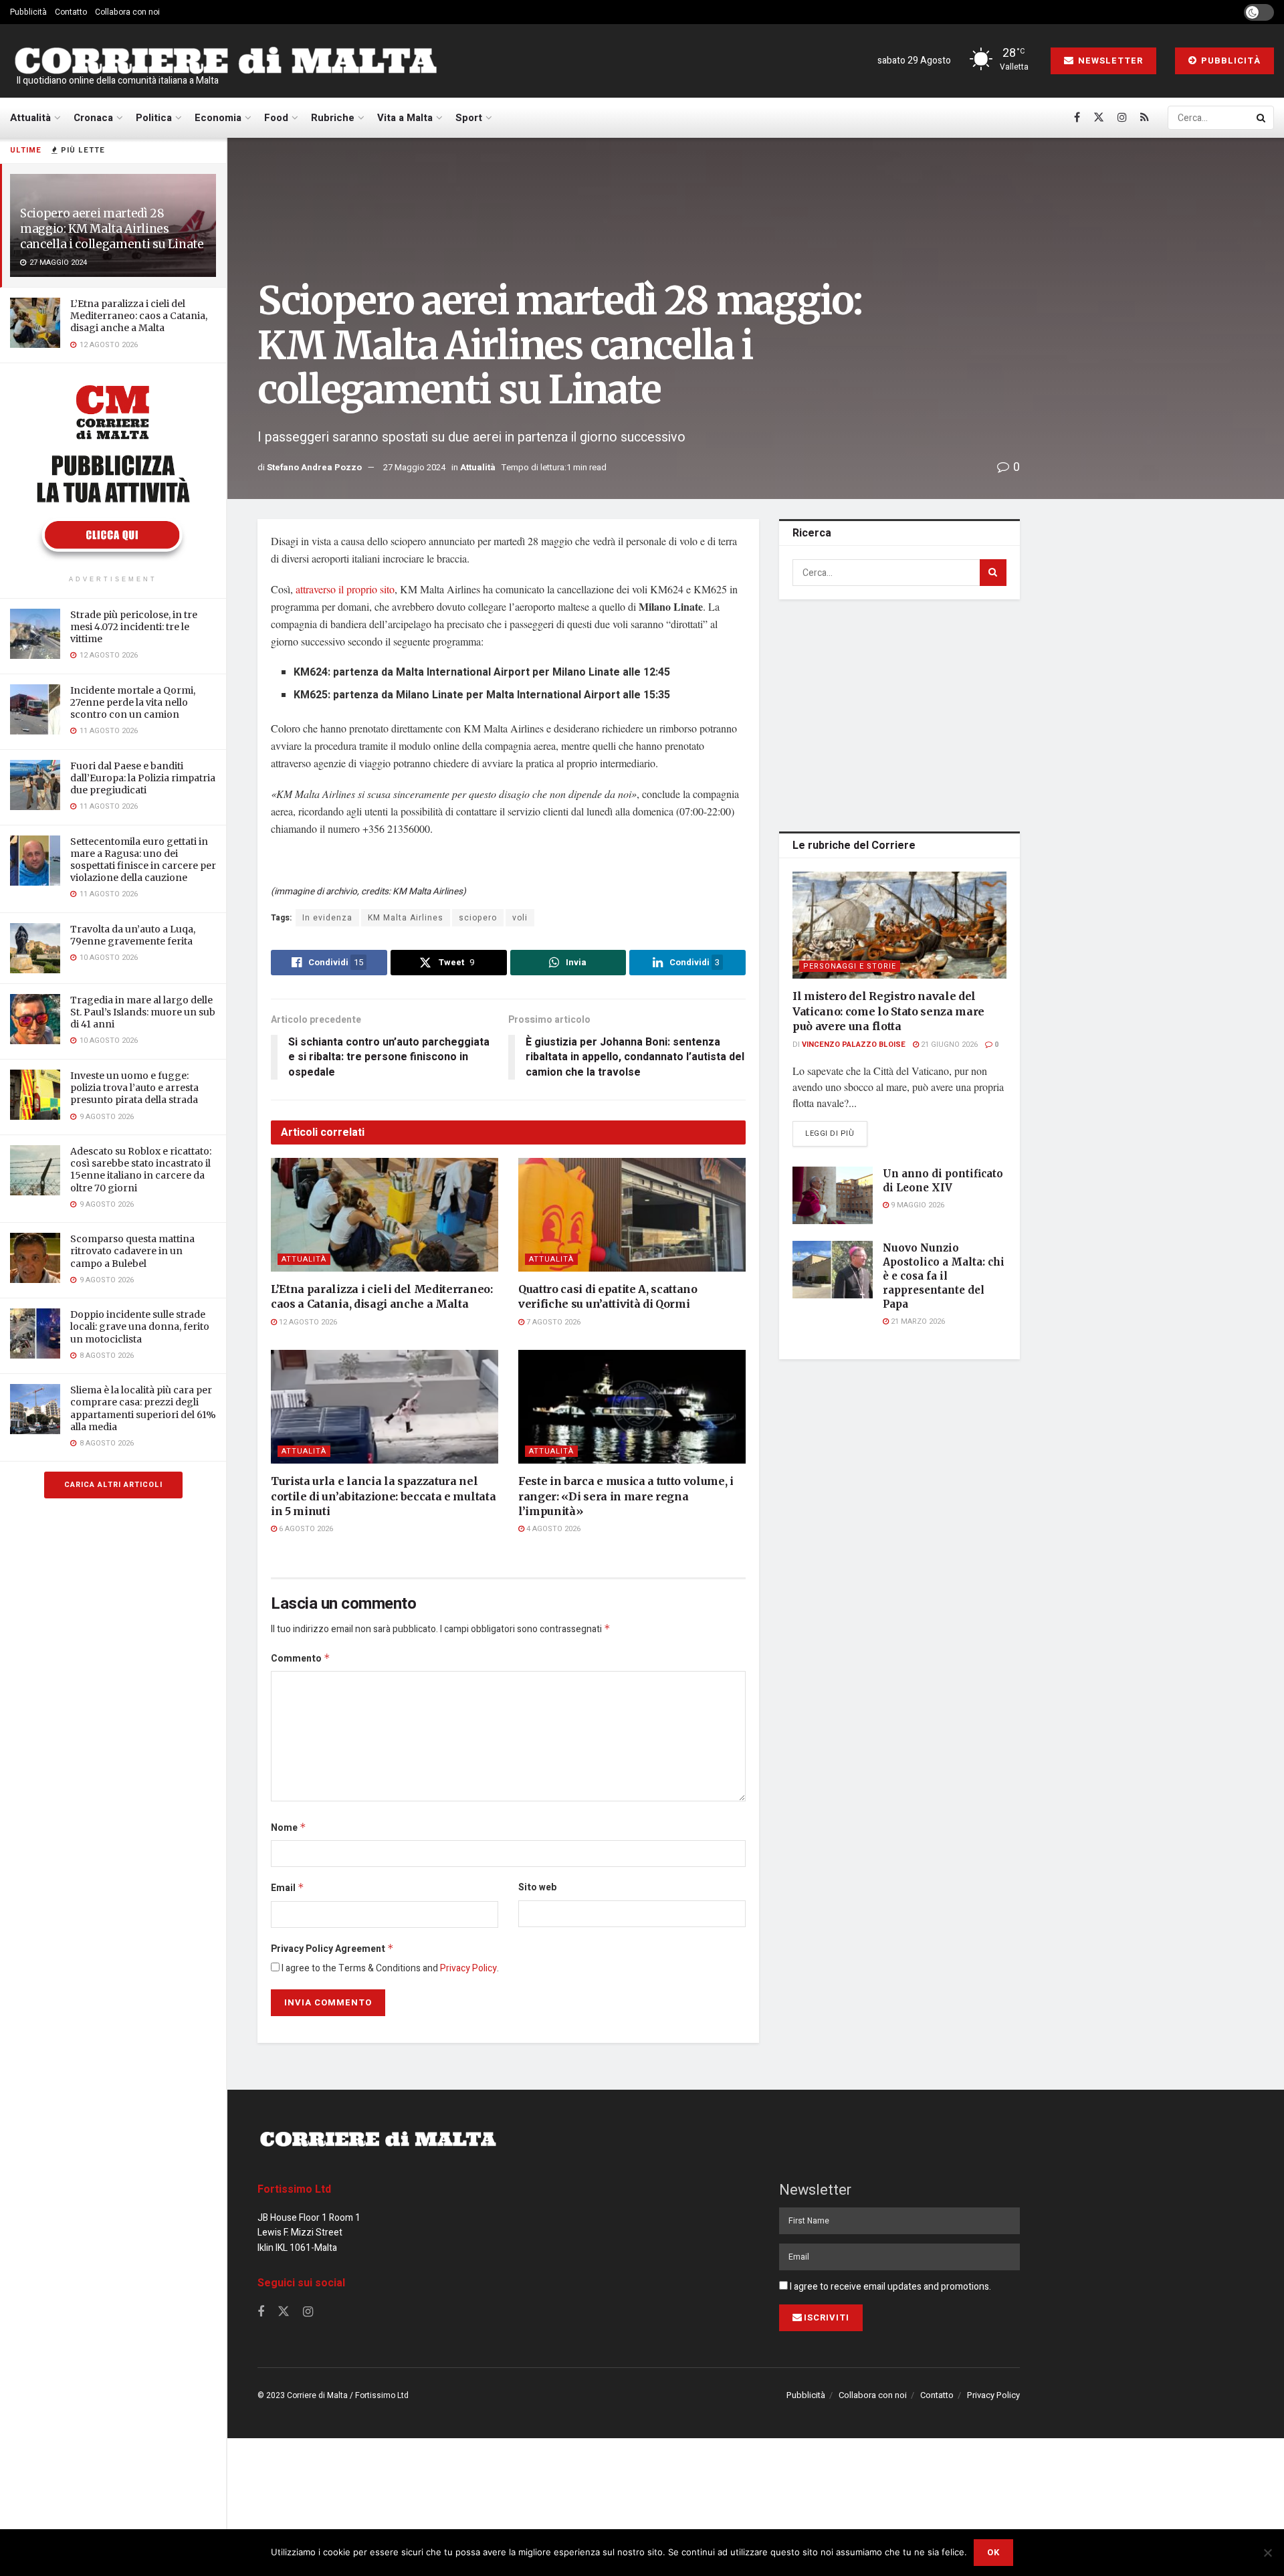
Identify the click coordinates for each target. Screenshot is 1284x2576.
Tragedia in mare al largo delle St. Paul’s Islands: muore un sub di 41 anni (143, 1012)
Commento (301, 1659)
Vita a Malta (405, 118)
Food (276, 118)
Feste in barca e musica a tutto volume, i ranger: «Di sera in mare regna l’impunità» (626, 1496)
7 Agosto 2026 (552, 1322)
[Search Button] (1262, 118)
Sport (469, 118)
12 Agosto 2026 (307, 1322)
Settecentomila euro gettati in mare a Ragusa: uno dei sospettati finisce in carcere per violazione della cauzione (143, 860)
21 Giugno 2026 (948, 1045)
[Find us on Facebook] (1077, 118)
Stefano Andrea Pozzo (314, 467)
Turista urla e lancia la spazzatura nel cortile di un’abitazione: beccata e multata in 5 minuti (383, 1496)
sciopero (478, 918)
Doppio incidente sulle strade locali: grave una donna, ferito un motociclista (140, 1326)
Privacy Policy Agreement (332, 1949)
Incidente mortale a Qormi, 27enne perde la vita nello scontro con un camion (133, 702)
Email (288, 1888)
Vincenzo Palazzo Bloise (854, 1045)
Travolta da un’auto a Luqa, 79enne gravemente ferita (133, 935)
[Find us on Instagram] (1122, 118)
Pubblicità (28, 12)
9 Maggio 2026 (917, 1205)
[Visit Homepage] (225, 61)
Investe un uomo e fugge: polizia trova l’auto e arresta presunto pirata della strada (134, 1088)
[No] (1267, 2553)
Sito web (537, 1887)
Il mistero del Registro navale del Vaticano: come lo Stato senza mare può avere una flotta (888, 1011)
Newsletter (1109, 61)
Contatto (71, 12)
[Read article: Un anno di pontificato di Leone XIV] (833, 1195)
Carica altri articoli (113, 1485)
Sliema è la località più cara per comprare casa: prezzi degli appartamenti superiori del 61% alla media (143, 1408)
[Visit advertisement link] (113, 471)
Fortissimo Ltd (294, 2189)
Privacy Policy (468, 1968)
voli (520, 918)
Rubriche (333, 118)
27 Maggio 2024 (414, 467)
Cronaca (93, 118)
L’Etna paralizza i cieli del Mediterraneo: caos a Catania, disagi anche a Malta (139, 316)
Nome (289, 1828)
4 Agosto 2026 (552, 1529)
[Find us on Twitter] (1099, 118)
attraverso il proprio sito (345, 589)
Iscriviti (827, 2317)
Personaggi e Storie (850, 966)
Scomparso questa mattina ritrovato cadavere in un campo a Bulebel (132, 1251)
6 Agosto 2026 (305, 1529)
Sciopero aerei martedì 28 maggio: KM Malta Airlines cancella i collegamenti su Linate (112, 229)
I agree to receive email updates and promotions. (889, 2287)
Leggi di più (836, 1133)
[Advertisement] (899, 713)
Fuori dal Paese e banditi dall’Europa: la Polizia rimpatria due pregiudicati (143, 778)
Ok (993, 2552)
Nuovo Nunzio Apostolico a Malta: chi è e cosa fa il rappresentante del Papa (944, 1276)
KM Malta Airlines (406, 918)
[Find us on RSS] (1145, 118)
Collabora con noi (127, 12)
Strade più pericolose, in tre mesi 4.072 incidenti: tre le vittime (134, 627)
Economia (218, 118)
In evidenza (327, 918)
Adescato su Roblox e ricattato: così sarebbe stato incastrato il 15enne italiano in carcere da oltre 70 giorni (141, 1170)
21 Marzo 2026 (917, 1321)
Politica (154, 118)
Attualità (30, 118)
